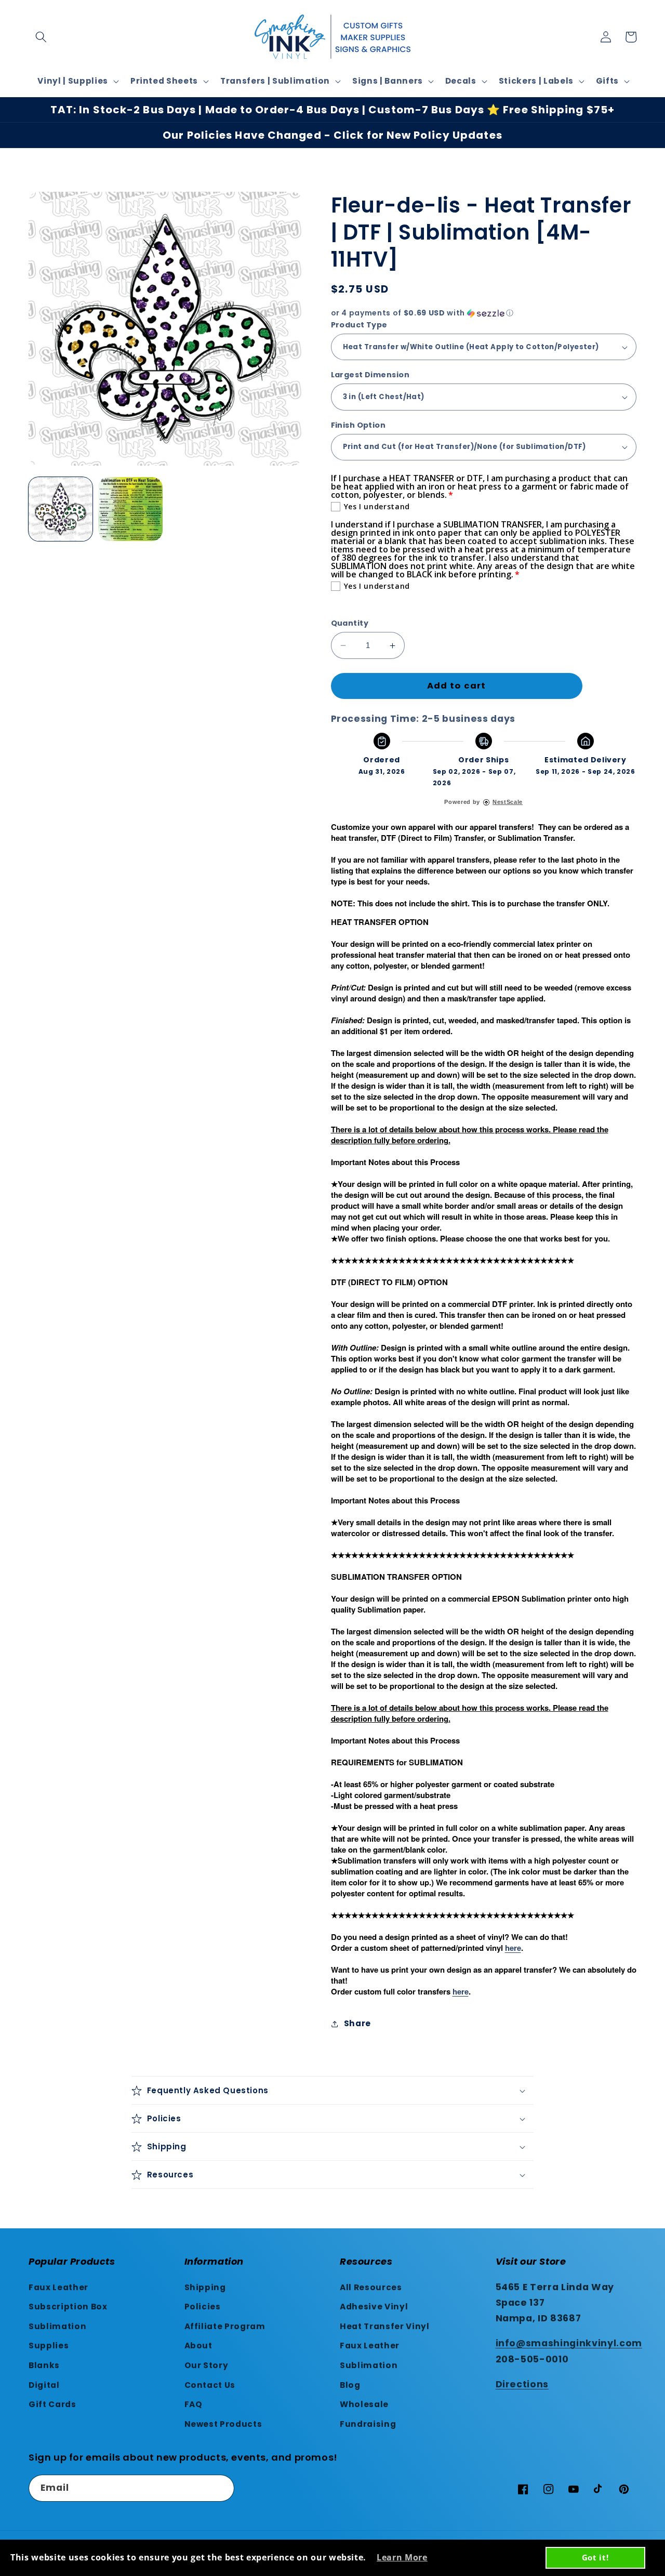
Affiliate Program (225, 2326)
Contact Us (210, 2385)
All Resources (371, 2287)
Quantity (350, 623)
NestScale (508, 802)
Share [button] (357, 2023)
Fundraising (368, 2424)
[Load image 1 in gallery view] (61, 509)
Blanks (44, 2365)
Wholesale (364, 2404)
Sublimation (57, 2326)
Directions (522, 2384)
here (513, 1948)
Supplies (49, 2346)
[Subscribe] (221, 2488)
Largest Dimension (370, 375)
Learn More (402, 2557)
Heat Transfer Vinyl (385, 2326)
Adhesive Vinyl (374, 2307)
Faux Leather (58, 2287)
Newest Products (223, 2424)
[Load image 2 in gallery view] (130, 509)
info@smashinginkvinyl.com (569, 2343)
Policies (203, 2307)
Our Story (207, 2365)
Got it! (595, 2557)
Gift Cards (52, 2404)
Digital (44, 2385)
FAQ (194, 2404)
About (198, 2346)
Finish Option (358, 425)
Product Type (359, 325)
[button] (41, 37)
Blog (350, 2385)
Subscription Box (68, 2307)
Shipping (205, 2287)
